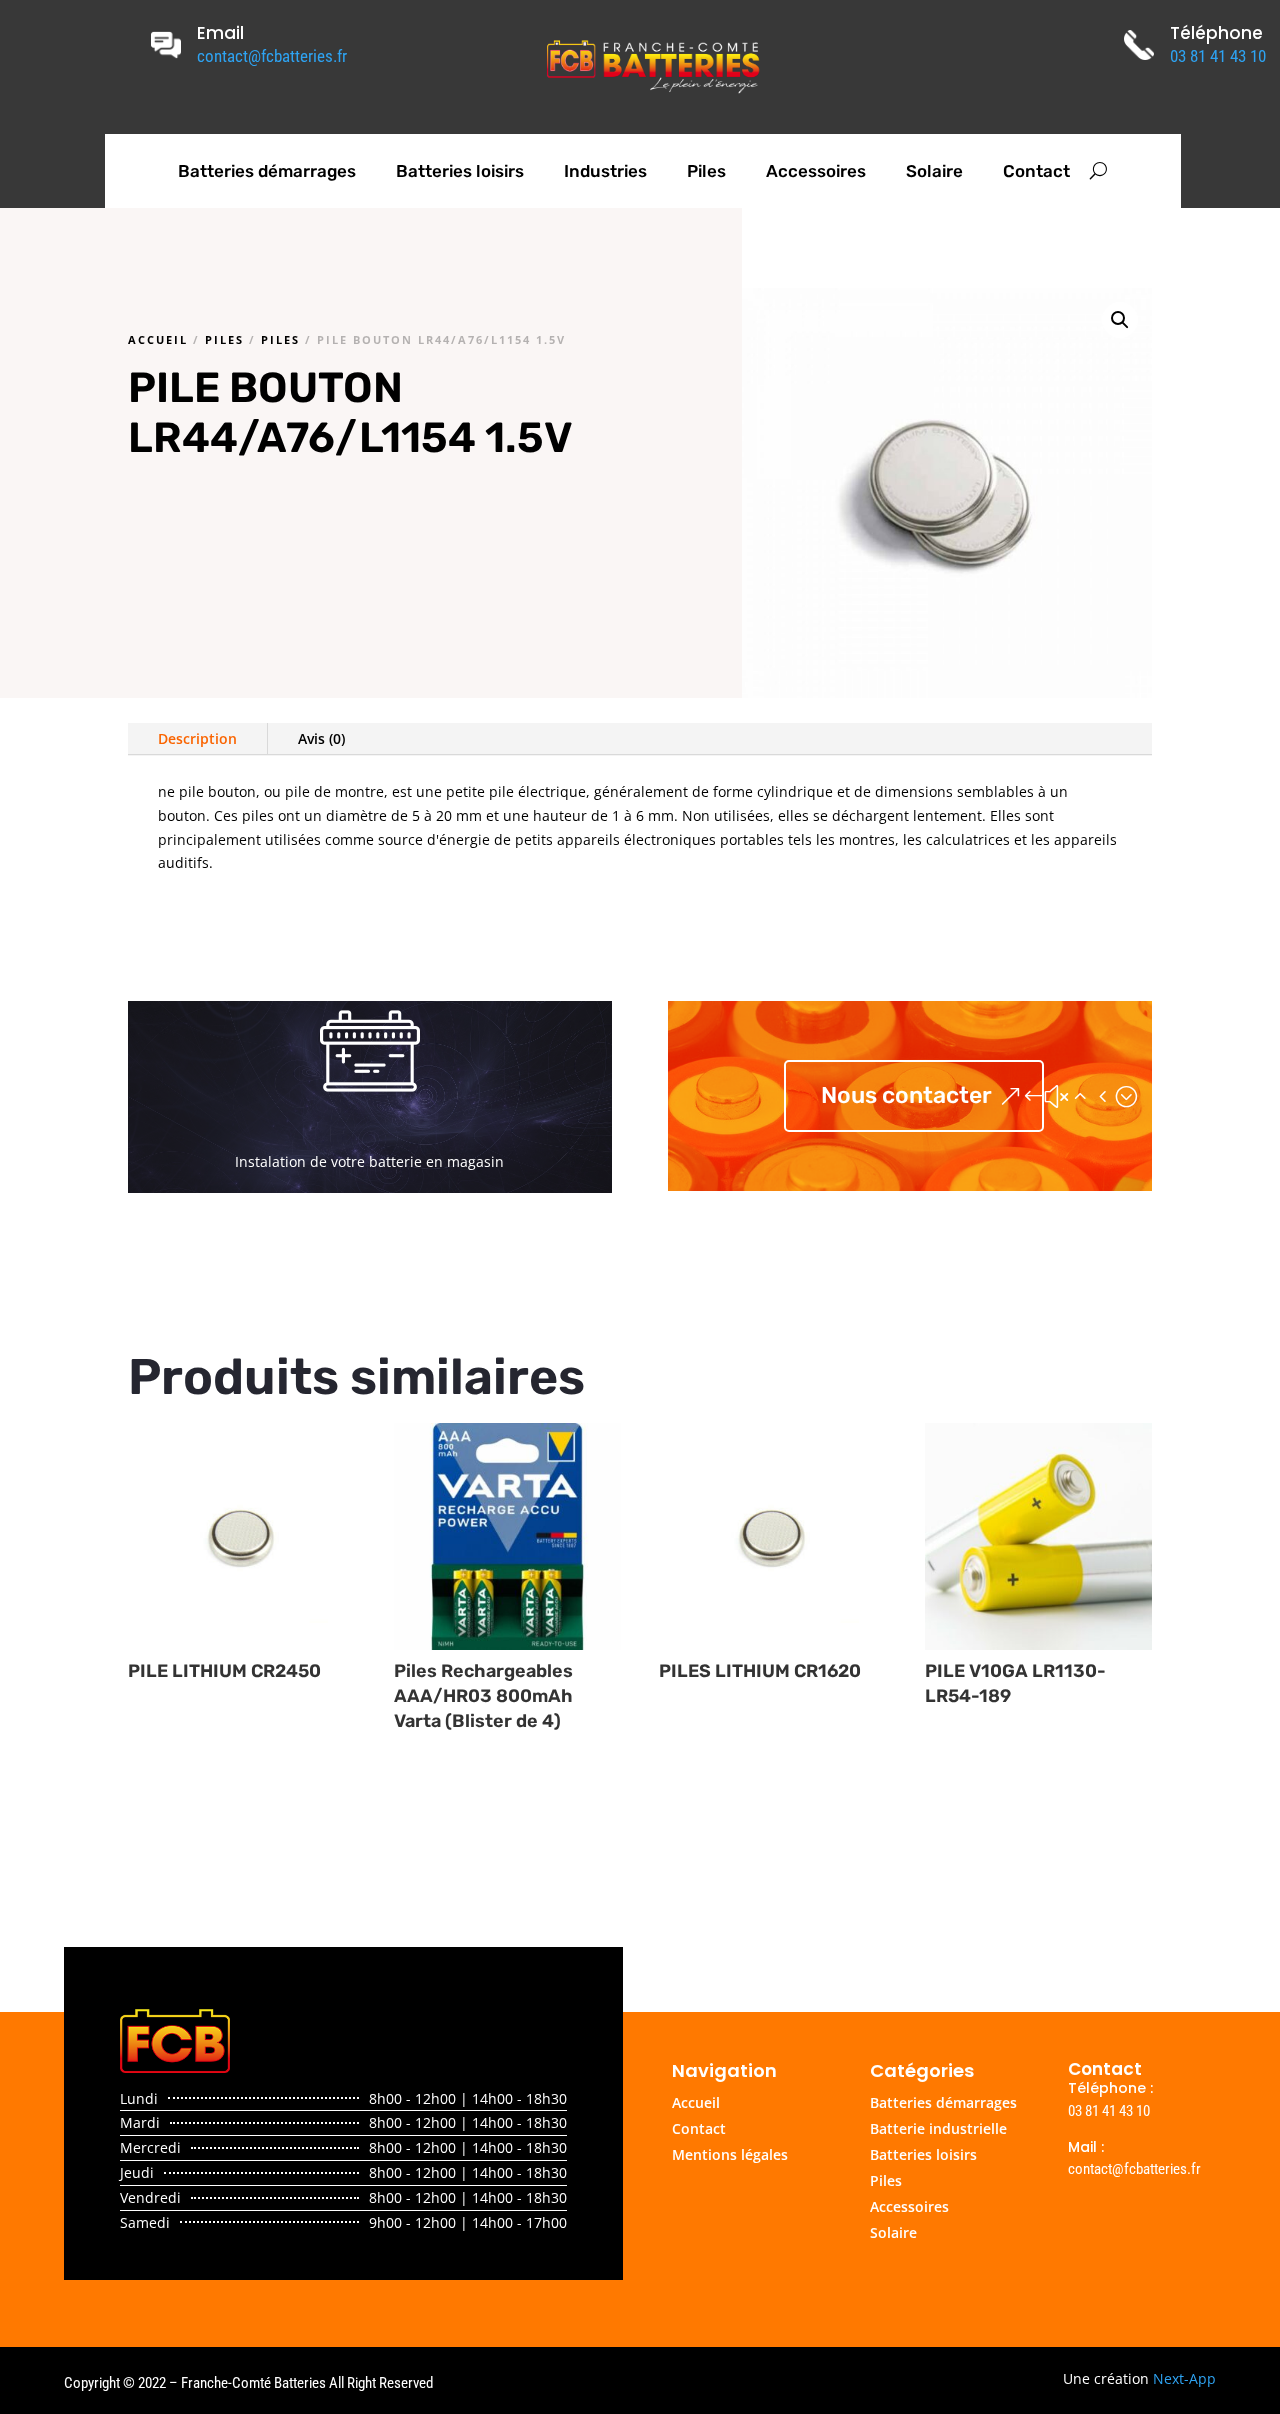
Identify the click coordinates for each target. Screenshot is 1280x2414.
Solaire (934, 171)
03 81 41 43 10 (1218, 56)
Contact (1036, 171)
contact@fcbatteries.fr (272, 56)
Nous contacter (906, 1095)
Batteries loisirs (460, 171)
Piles (706, 171)
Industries (605, 171)
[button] (1120, 320)
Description (197, 738)
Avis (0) (321, 738)
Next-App (1184, 2378)
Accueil (158, 339)
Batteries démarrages (267, 171)
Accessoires (816, 171)
